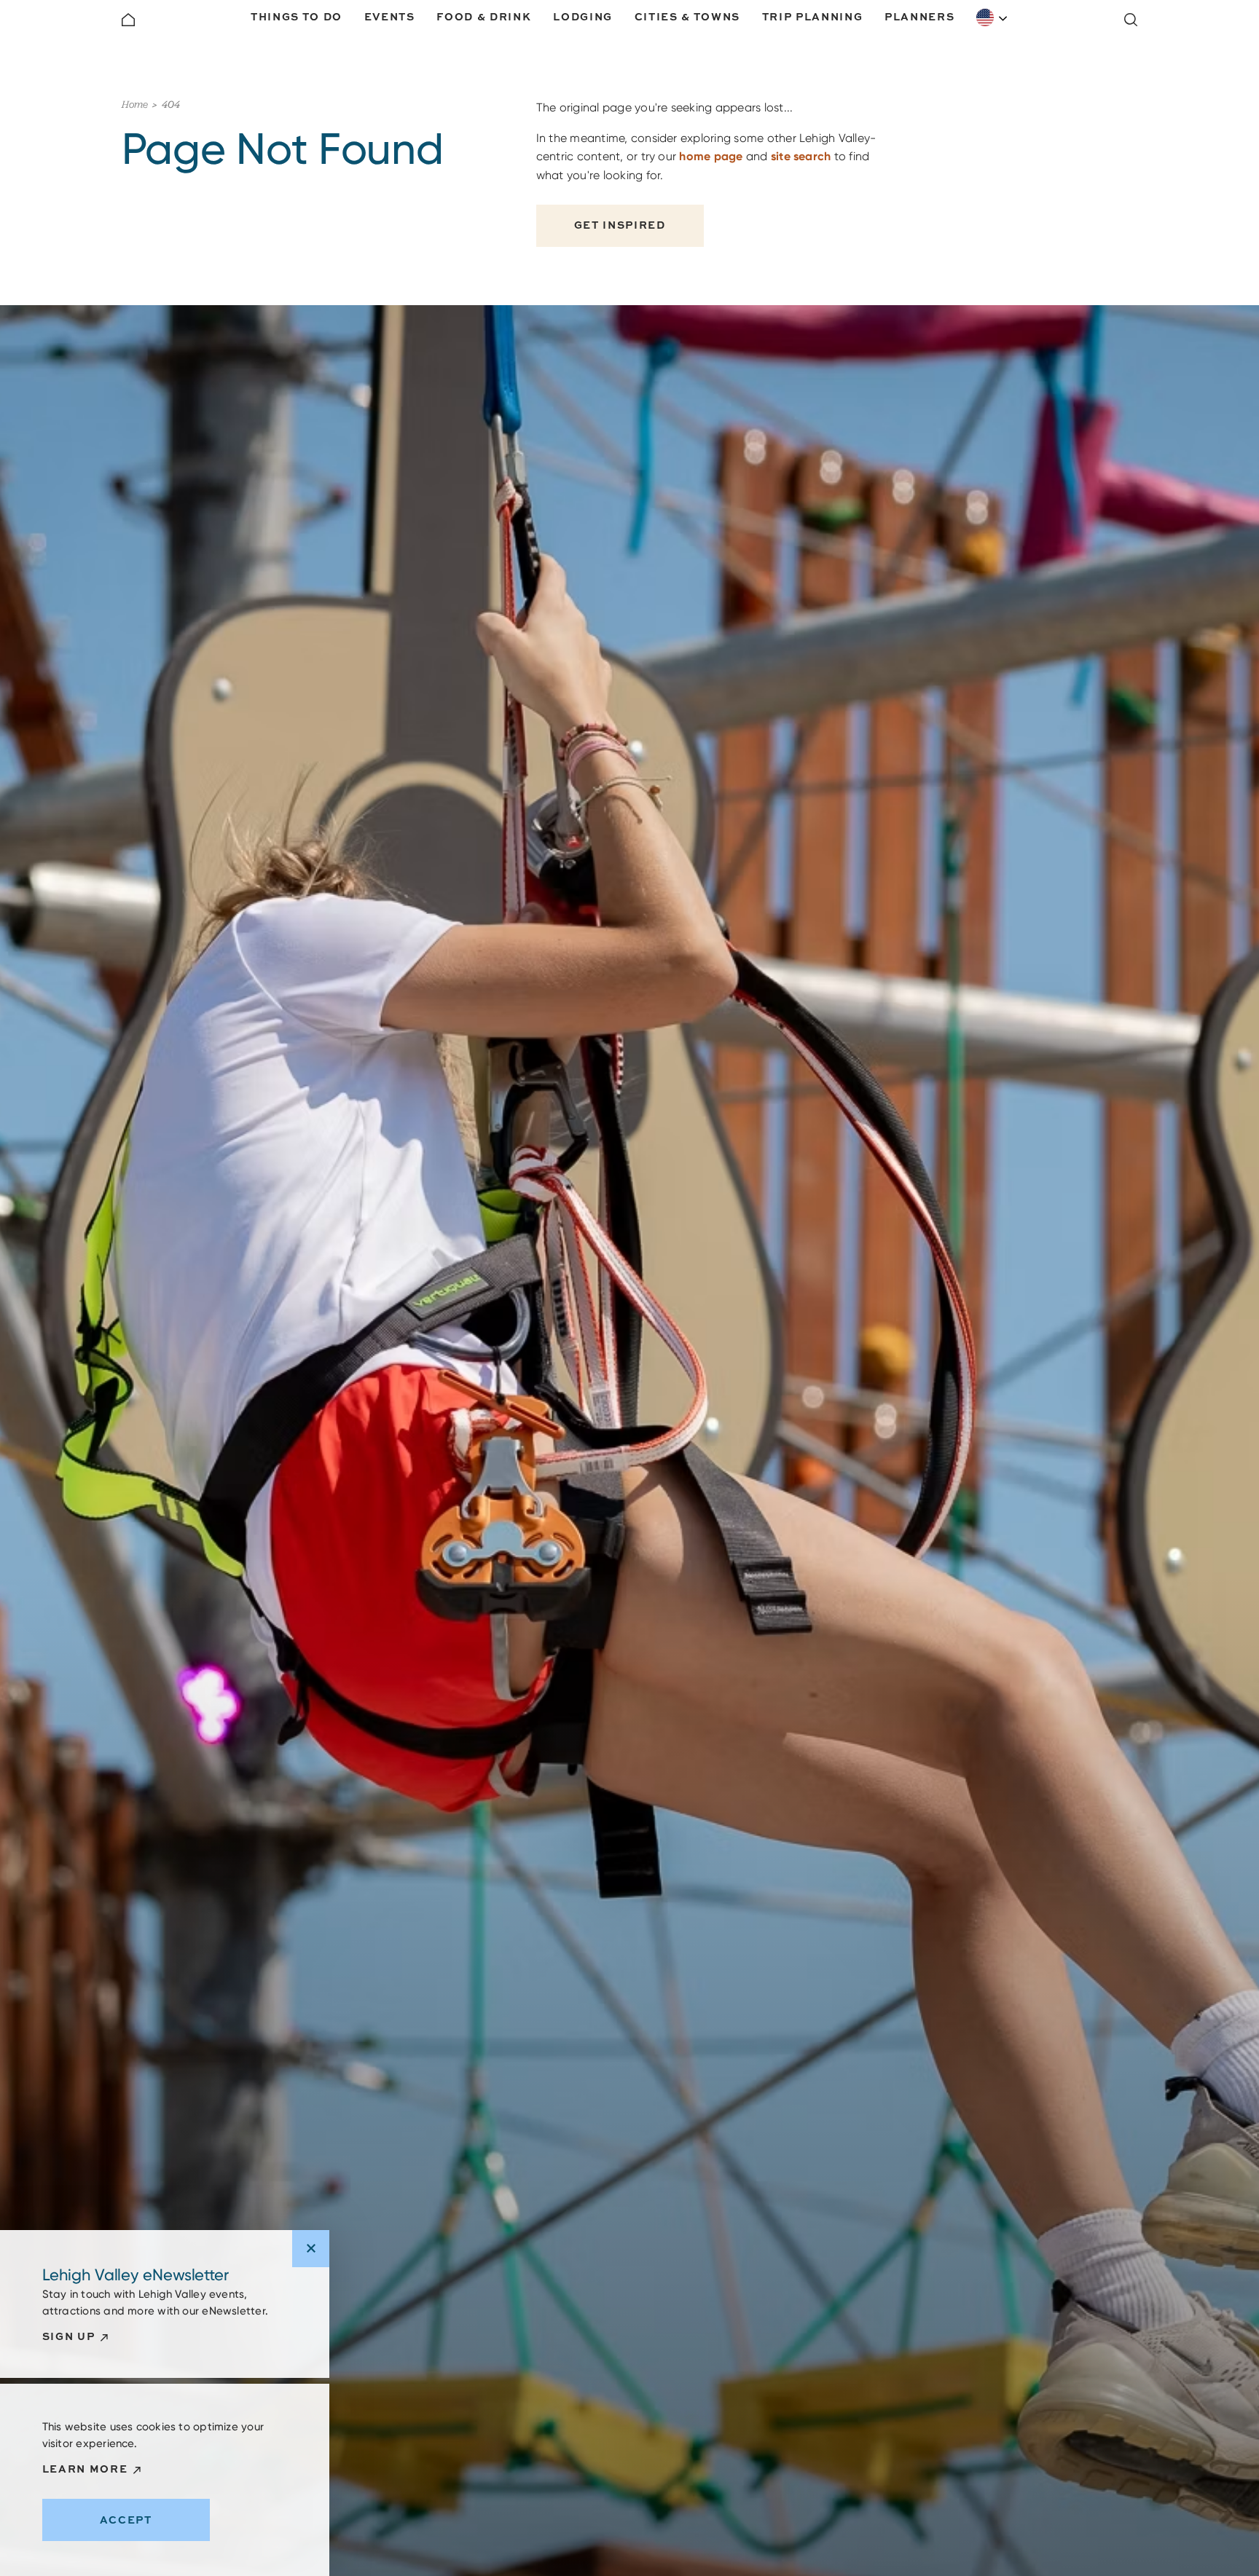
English (992, 17)
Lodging (583, 16)
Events (390, 16)
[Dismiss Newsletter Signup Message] (311, 2249)
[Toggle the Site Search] (1131, 20)
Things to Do (297, 16)
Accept (126, 2520)
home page (711, 156)
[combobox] (992, 17)
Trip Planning (813, 16)
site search (801, 156)
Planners (919, 16)
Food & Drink (484, 16)
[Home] (128, 20)
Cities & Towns (688, 16)
